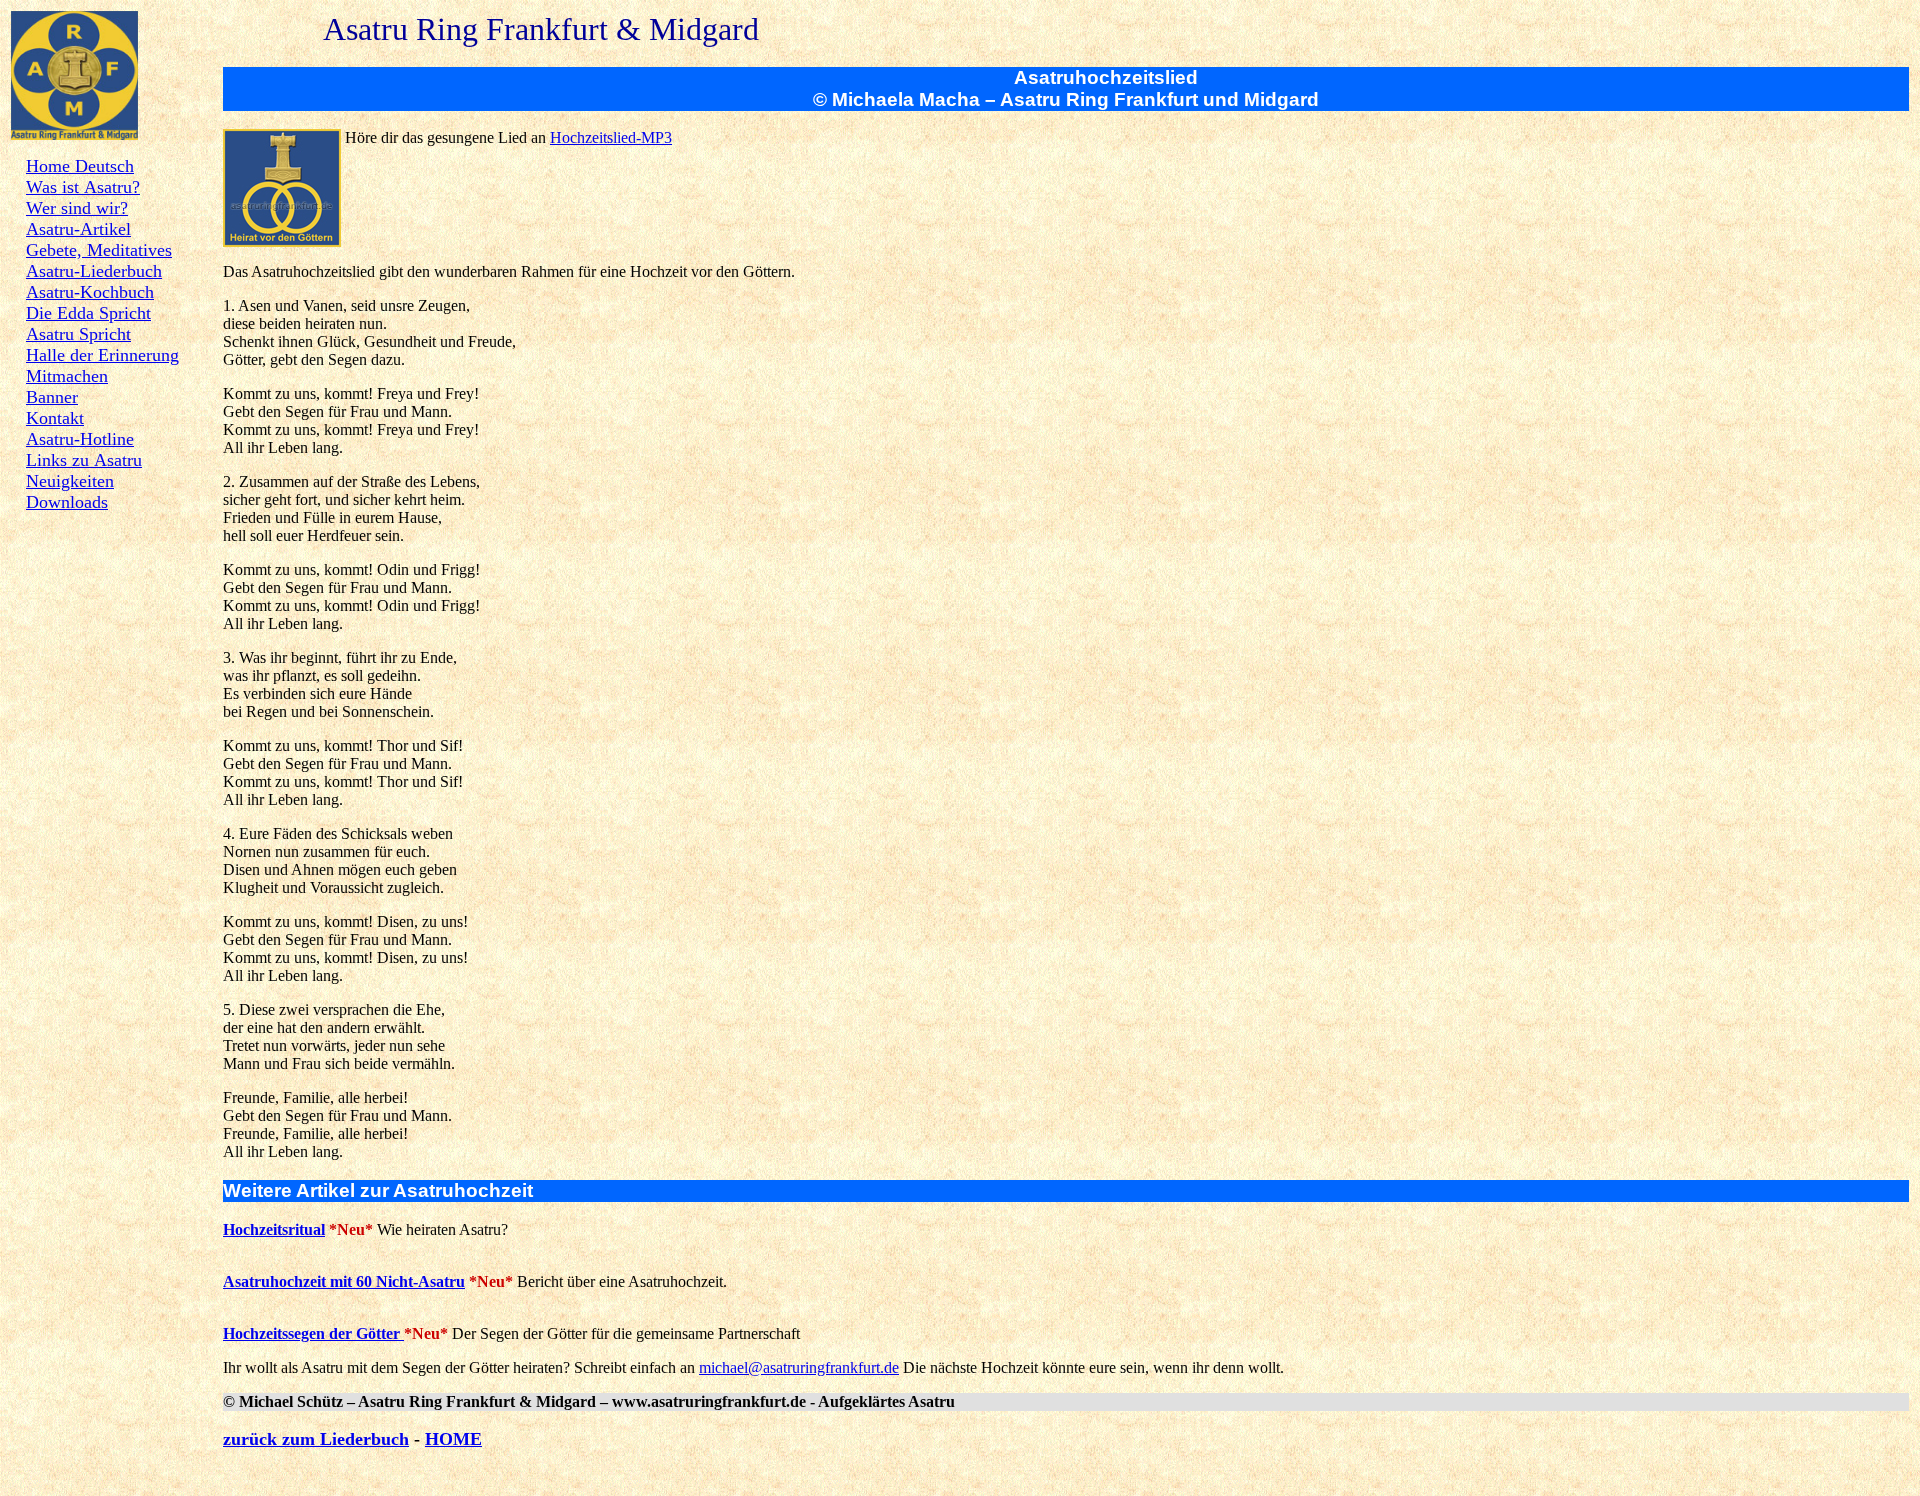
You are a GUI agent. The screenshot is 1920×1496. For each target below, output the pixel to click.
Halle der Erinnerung (102, 355)
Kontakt (55, 418)
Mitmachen (67, 376)
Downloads (67, 502)
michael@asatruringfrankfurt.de (799, 1367)
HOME (453, 1439)
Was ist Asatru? (83, 187)
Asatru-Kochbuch (90, 292)
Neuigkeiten (70, 481)
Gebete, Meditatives (99, 250)
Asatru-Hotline (80, 439)
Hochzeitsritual (274, 1229)
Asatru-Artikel (78, 229)
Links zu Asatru (84, 460)
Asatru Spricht (78, 334)
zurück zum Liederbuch (316, 1439)
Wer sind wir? (77, 208)
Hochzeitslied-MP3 (611, 137)
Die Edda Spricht (88, 313)
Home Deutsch (80, 166)
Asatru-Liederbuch (94, 271)
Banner (52, 397)
